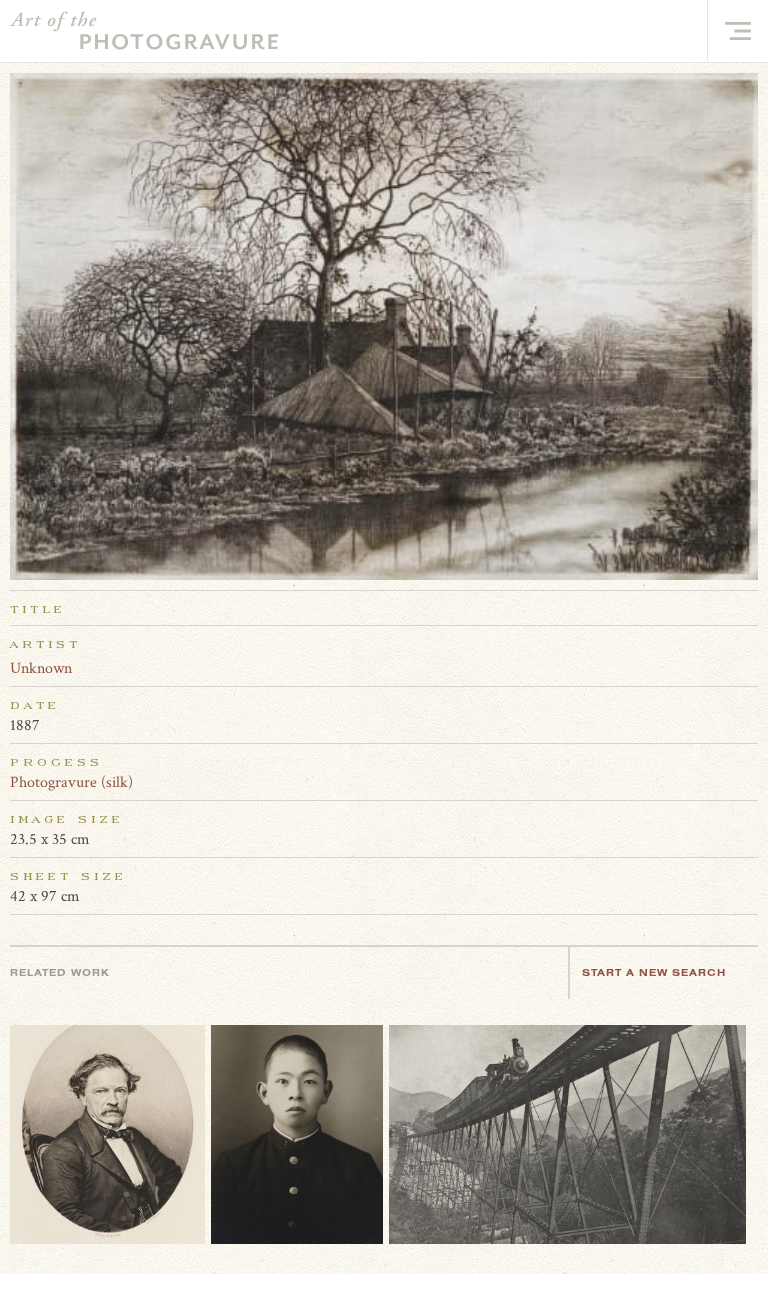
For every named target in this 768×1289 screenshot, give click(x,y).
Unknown (41, 668)
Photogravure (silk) (71, 782)
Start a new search (654, 972)
